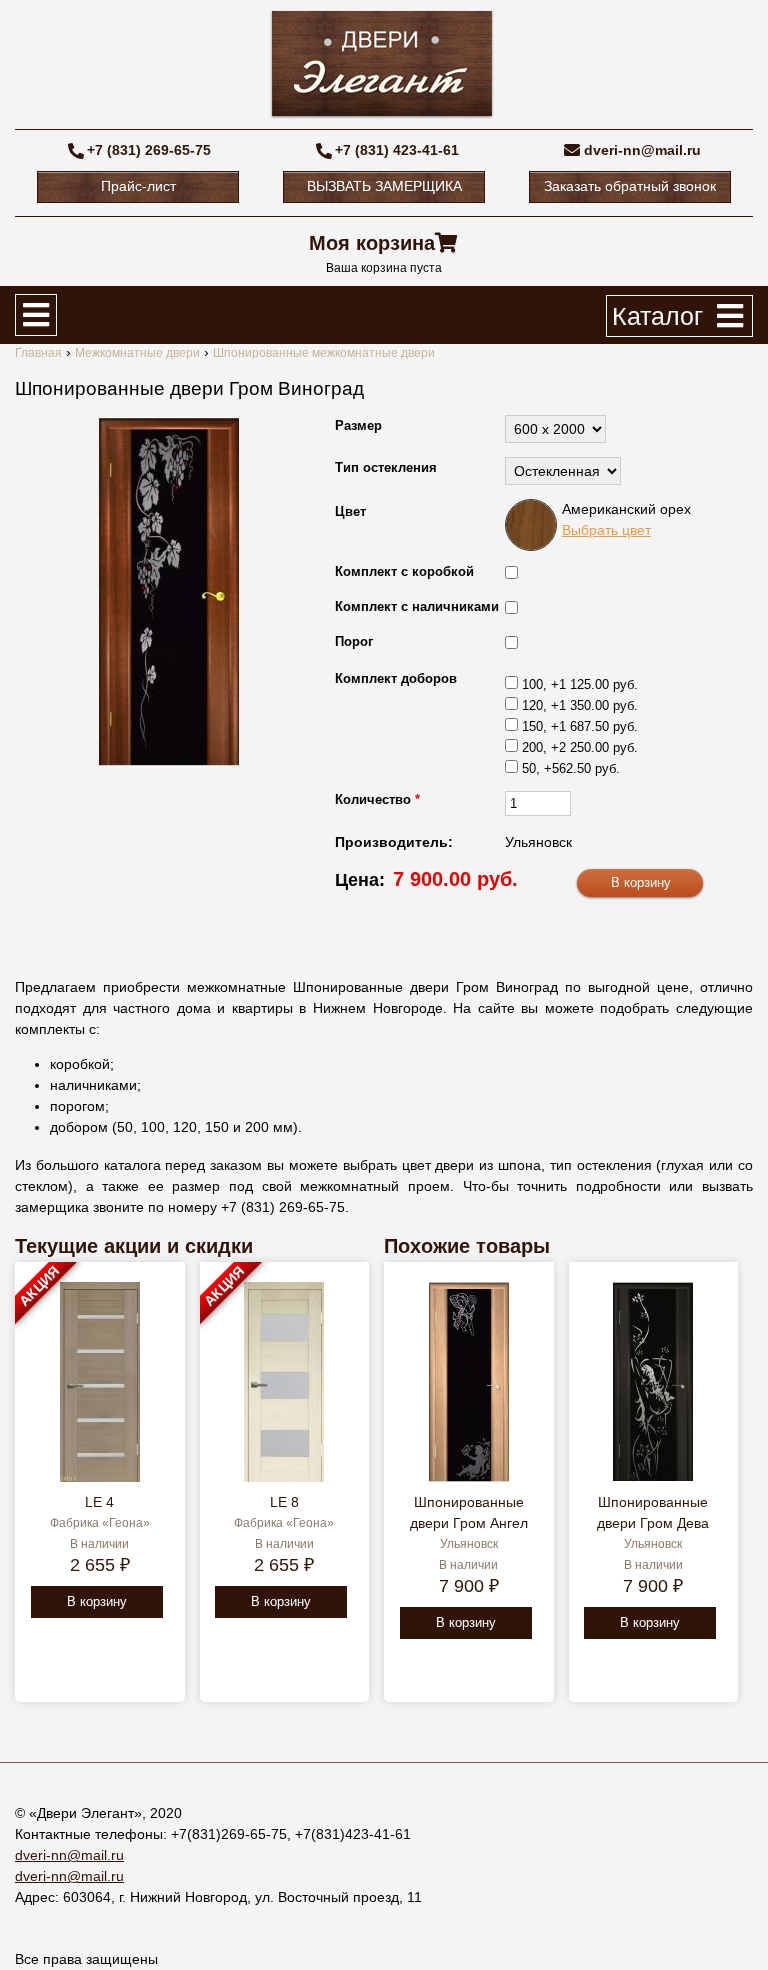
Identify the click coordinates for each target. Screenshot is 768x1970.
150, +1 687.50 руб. (580, 726)
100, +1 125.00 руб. (580, 684)
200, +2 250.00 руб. (580, 747)
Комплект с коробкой (404, 571)
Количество (377, 799)
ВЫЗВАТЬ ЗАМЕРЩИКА (384, 186)
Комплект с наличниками (417, 606)
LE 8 (284, 1502)
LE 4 (99, 1502)
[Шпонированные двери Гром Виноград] (169, 592)
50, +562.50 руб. (571, 768)
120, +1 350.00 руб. (580, 705)
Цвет (350, 511)
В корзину (97, 1601)
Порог (354, 641)
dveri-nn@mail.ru (642, 150)
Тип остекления (386, 467)
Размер (358, 425)
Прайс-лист (138, 186)
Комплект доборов (396, 678)
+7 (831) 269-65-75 (149, 150)
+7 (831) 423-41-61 (397, 150)
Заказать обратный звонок (630, 186)
